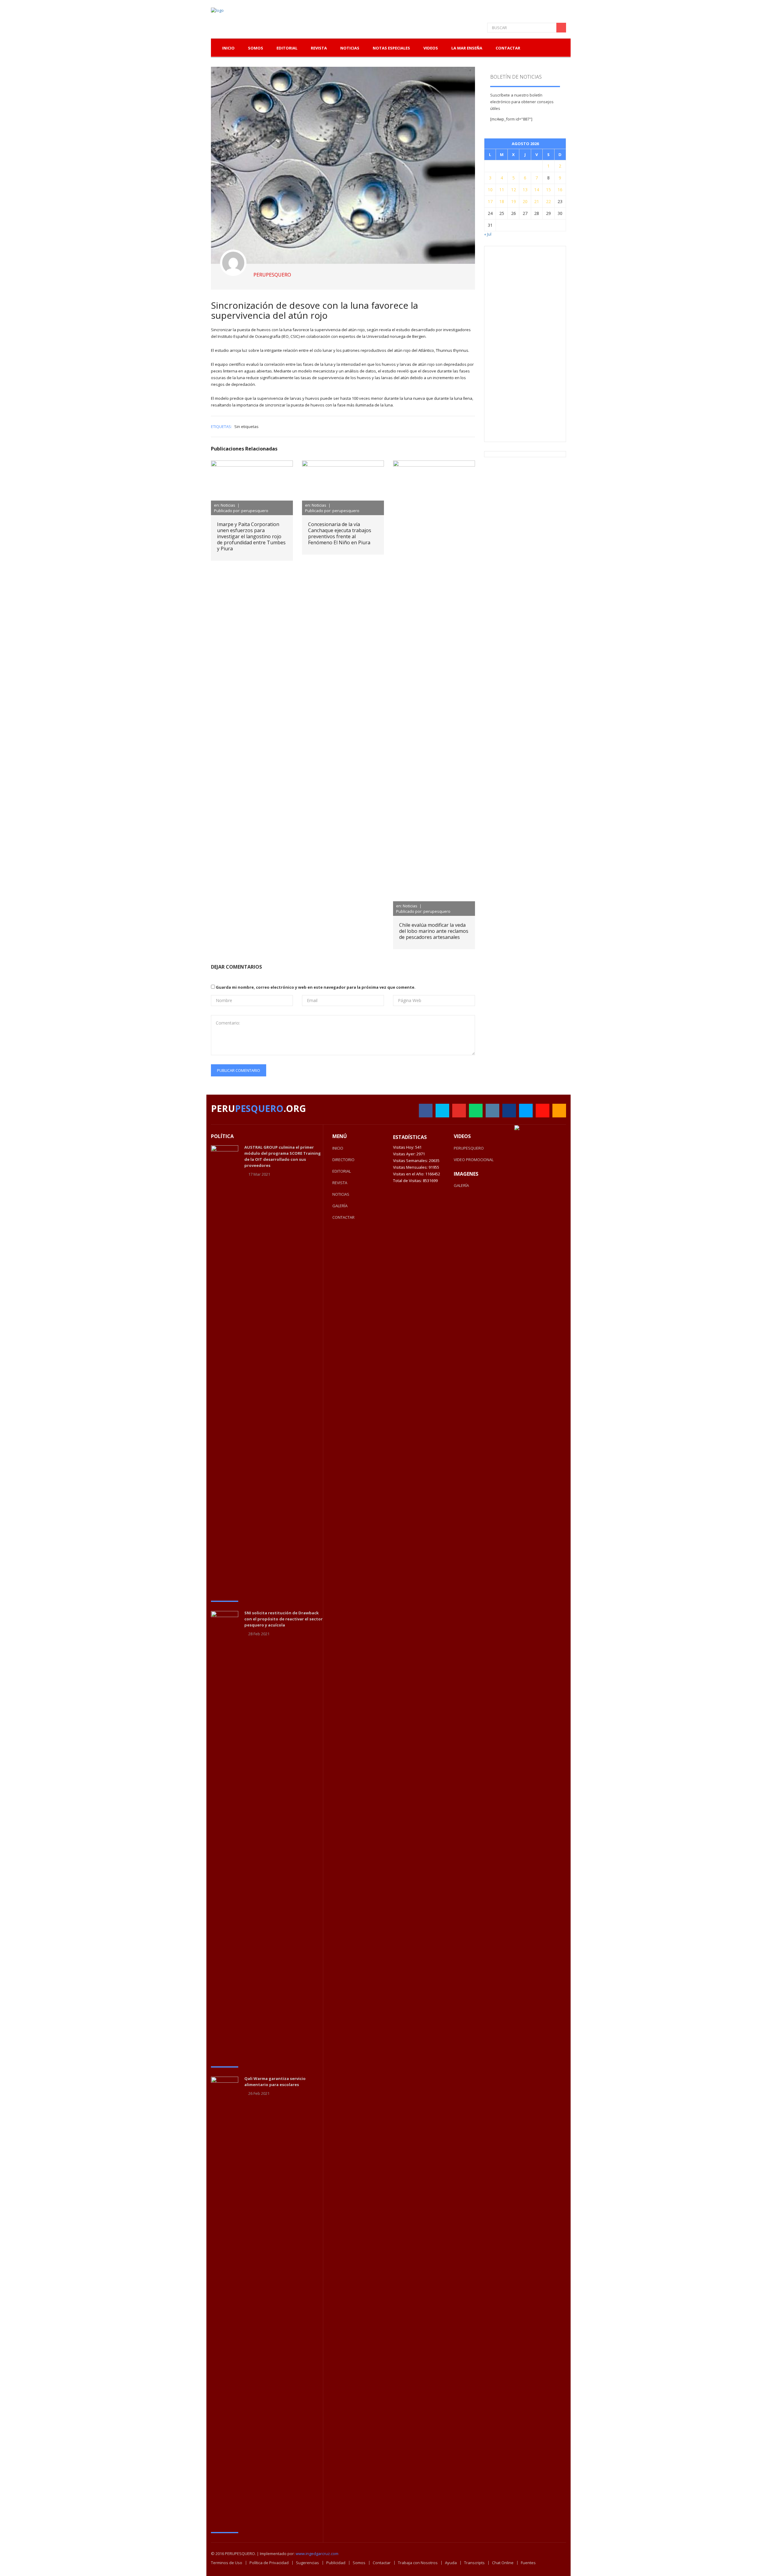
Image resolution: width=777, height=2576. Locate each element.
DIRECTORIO (343, 1160)
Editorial (287, 48)
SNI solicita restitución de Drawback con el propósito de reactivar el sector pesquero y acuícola (283, 1619)
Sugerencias (307, 2563)
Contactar (508, 48)
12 (514, 190)
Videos (431, 48)
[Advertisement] (536, 343)
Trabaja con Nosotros (418, 2563)
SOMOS (256, 48)
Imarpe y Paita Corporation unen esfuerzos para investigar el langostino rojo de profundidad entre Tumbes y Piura (251, 536)
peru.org (258, 1108)
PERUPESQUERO (469, 1148)
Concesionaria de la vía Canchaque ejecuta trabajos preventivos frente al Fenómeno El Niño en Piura (340, 533)
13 (525, 190)
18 (502, 201)
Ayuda (451, 2563)
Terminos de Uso (227, 2563)
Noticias (350, 48)
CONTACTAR (343, 1217)
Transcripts (474, 2563)
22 (548, 201)
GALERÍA (340, 1206)
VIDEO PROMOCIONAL (474, 1160)
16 (560, 190)
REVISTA (340, 1183)
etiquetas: (221, 427)
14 (537, 190)
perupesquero (272, 275)
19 (514, 201)
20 (525, 201)
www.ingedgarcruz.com (317, 2554)
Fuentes (528, 2563)
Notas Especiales (391, 48)
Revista (319, 48)
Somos (359, 2563)
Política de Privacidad (269, 2563)
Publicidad (336, 2563)
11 (502, 190)
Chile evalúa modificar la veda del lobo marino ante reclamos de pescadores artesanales (434, 931)
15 (548, 190)
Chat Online (503, 2563)
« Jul (488, 234)
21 (537, 201)
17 (490, 201)
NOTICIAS (341, 1194)
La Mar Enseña (467, 48)
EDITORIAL (342, 1171)
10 (490, 190)
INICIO (338, 1148)
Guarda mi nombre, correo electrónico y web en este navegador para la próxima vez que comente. (316, 987)
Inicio (228, 48)
